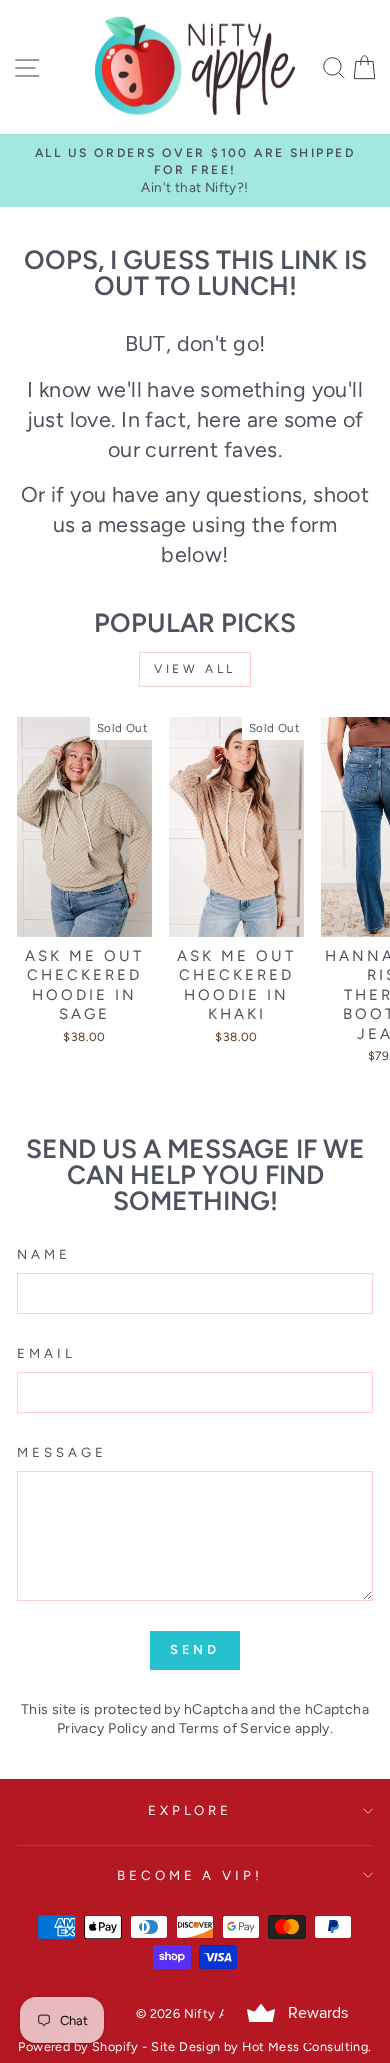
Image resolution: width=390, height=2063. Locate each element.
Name (44, 1254)
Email (46, 1353)
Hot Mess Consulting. (306, 2046)
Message (62, 1452)
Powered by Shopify (78, 2046)
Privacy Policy (102, 1728)
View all (195, 669)
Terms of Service (235, 1728)
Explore (190, 1810)
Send (195, 1649)
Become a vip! (190, 1875)
